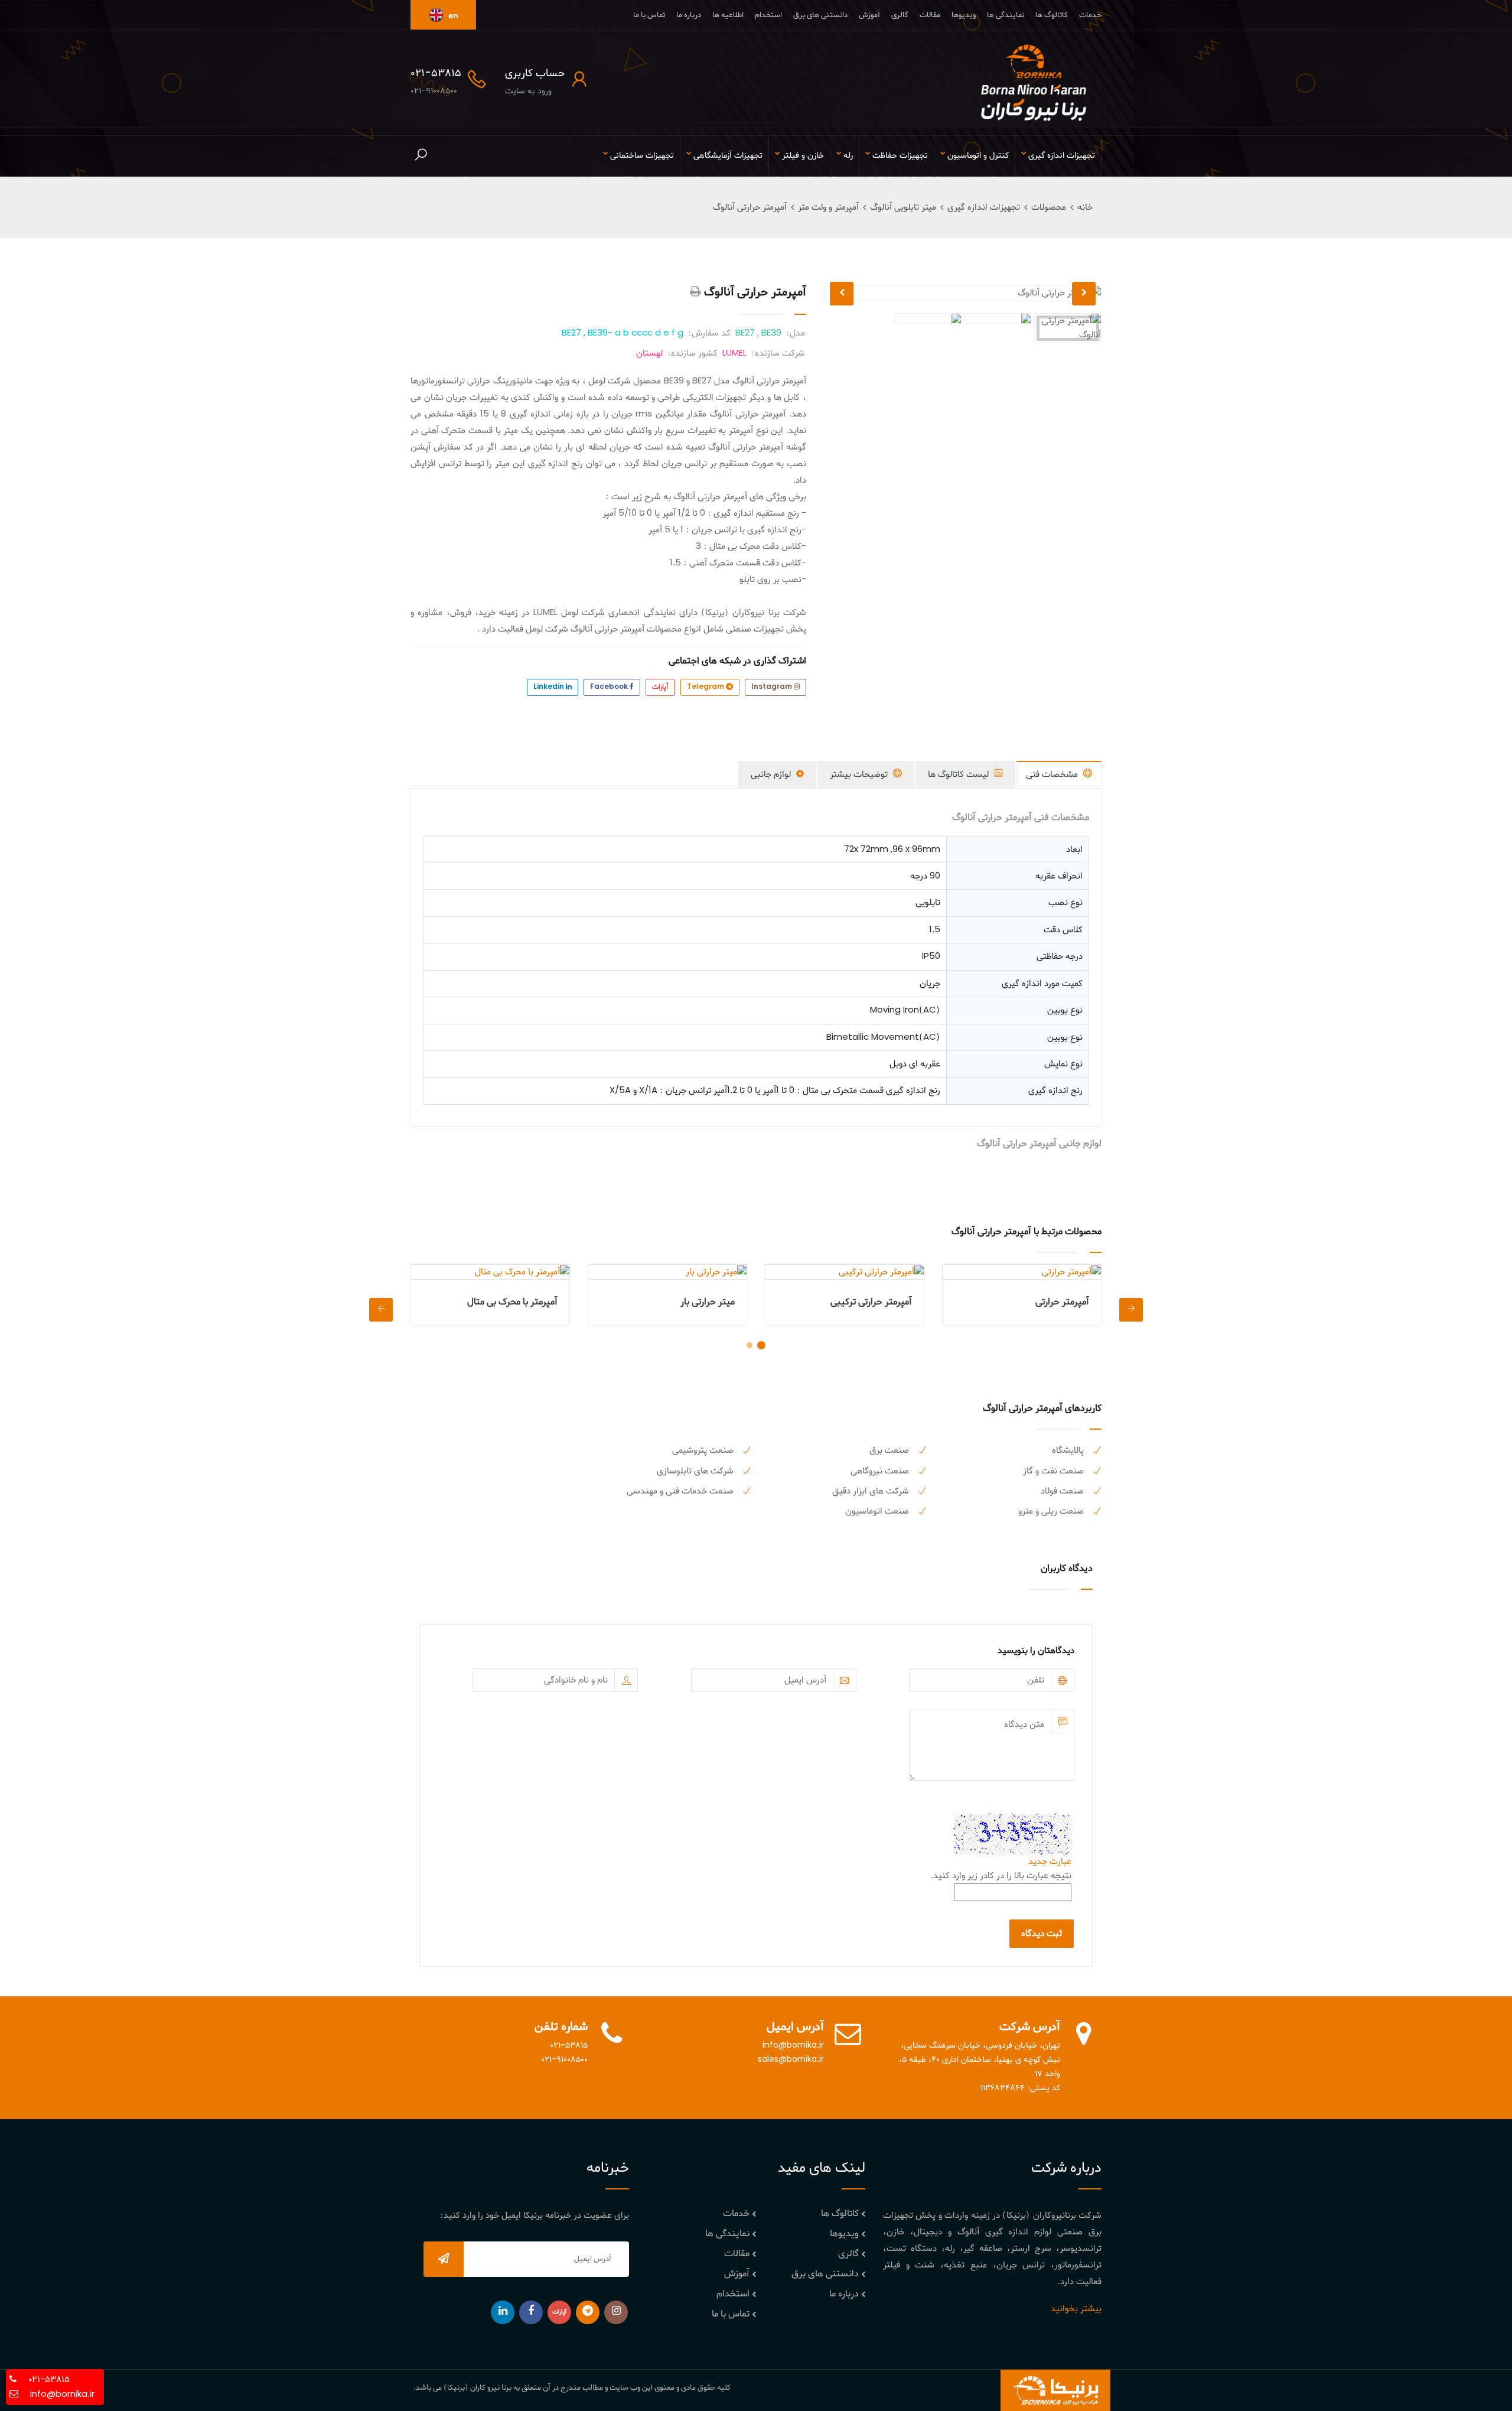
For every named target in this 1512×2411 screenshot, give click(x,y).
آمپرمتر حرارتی (1062, 1302)
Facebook (610, 687)
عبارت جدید (1050, 1862)
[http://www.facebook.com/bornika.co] (531, 2312)
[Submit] (444, 2259)
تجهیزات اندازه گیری (984, 207)
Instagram (773, 687)
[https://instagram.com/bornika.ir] (616, 2312)
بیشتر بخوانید (1076, 2309)
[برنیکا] (1034, 83)
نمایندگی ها (1006, 15)
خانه (1085, 207)
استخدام (768, 15)
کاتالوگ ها (1052, 15)
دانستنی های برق (820, 15)
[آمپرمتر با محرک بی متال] (490, 1272)
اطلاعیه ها (728, 15)
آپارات (660, 687)
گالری (900, 15)
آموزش (869, 15)
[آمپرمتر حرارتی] (1022, 1272)
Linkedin (550, 687)
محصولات (1049, 207)
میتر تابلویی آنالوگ (903, 207)
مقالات (930, 15)
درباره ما (689, 15)
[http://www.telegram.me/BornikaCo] (588, 2312)
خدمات (1090, 15)
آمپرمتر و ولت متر (828, 207)
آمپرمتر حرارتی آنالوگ (750, 207)
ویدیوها (964, 15)
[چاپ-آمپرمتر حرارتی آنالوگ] (695, 292)
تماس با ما (649, 15)
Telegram (706, 687)
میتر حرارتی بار (708, 1302)
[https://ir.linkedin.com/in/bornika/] (503, 2312)
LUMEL (734, 353)
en (452, 16)
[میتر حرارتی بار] (667, 1272)
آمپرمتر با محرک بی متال (512, 1302)
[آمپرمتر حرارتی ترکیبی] (845, 1272)
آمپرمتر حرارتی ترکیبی (871, 1302)
